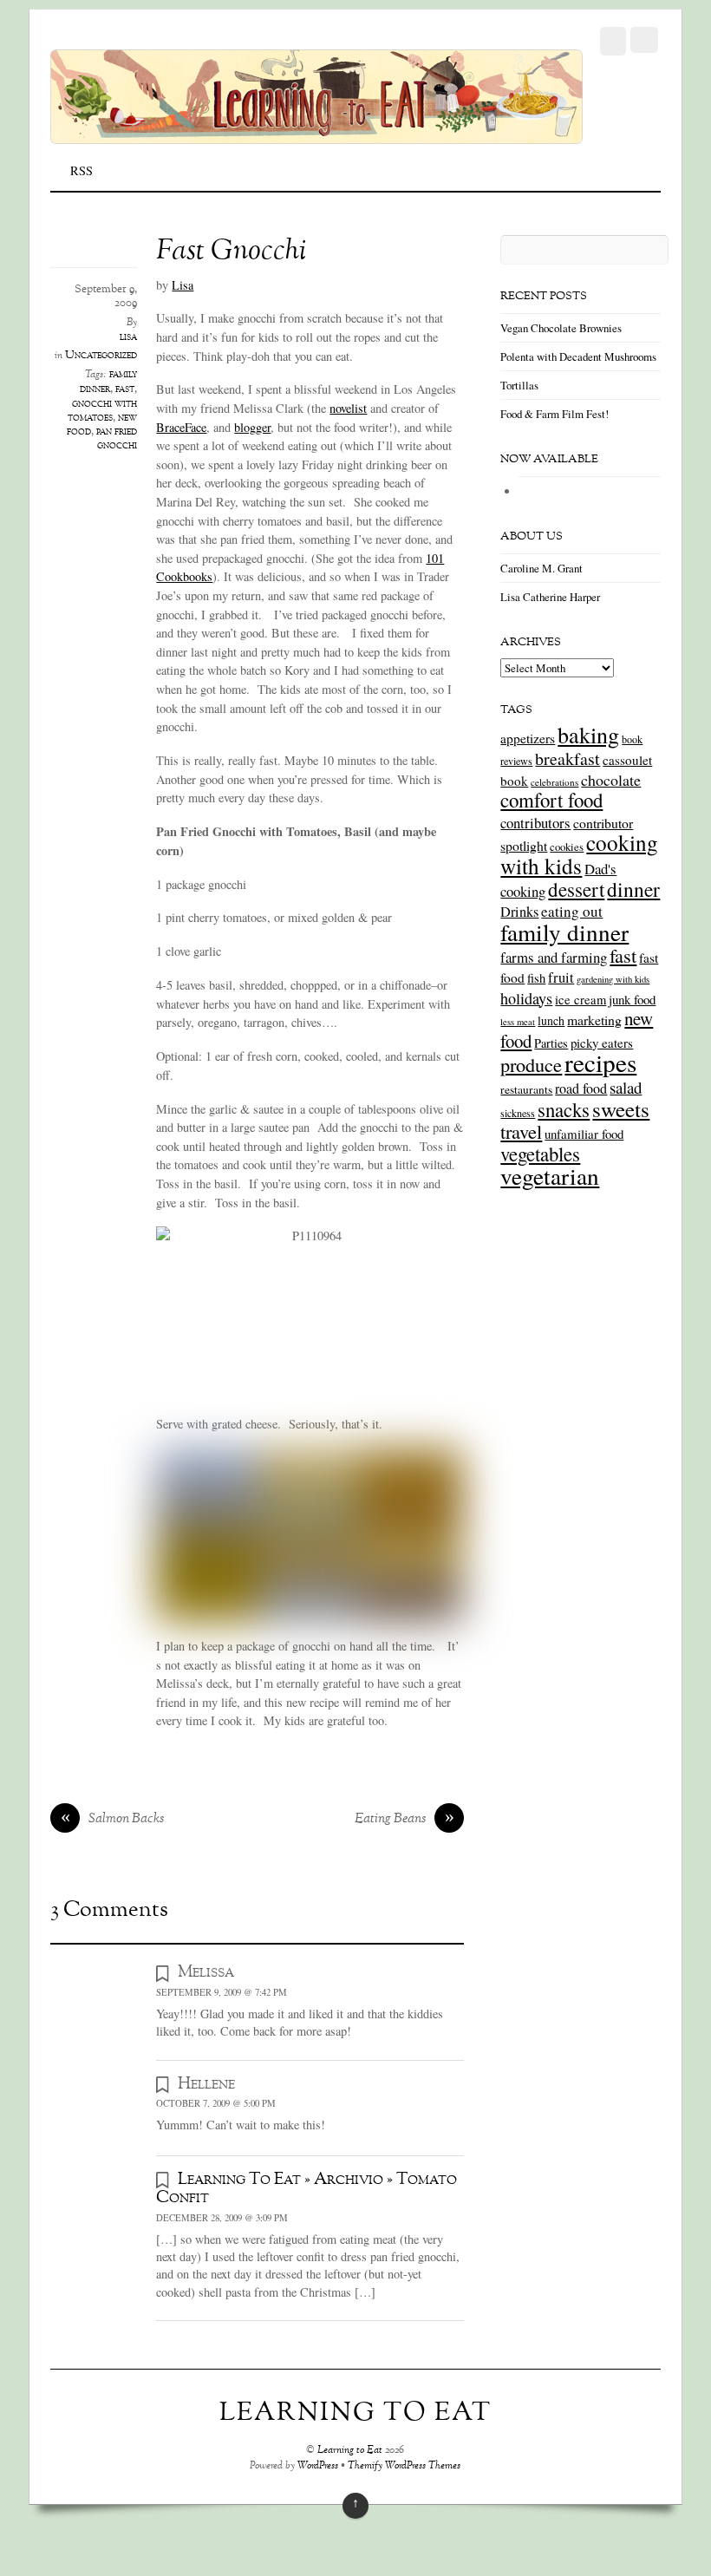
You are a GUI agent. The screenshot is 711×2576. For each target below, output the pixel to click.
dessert (576, 889)
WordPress (318, 2466)
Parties (551, 1043)
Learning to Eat (350, 2451)
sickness (518, 1113)
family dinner (108, 382)
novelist (348, 408)
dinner (633, 889)
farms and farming (554, 957)
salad (626, 1087)
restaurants (526, 1089)
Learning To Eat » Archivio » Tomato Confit (307, 2189)
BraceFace (181, 427)
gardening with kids (613, 979)
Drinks (519, 912)
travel (521, 1131)
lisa (128, 337)
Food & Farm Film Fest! (554, 414)
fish (536, 978)
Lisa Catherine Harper (550, 597)
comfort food (551, 800)
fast (125, 389)
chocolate (611, 780)
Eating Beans (404, 1820)
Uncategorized (101, 356)
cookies (567, 847)
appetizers (528, 738)
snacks (564, 1109)
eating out (572, 911)
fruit (561, 977)
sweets (621, 1109)
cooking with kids (579, 854)
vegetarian (550, 1176)
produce (531, 1064)
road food (581, 1089)
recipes (600, 1062)
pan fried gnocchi (117, 439)
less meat (518, 1022)
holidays (526, 998)
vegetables (540, 1154)
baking (588, 735)
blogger (252, 427)
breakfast (567, 758)
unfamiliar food (584, 1134)
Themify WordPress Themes (404, 2466)
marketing (594, 1020)
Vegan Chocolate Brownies (561, 328)
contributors (535, 823)
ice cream (581, 1000)
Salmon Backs (113, 1820)
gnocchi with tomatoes (102, 411)
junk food (632, 999)
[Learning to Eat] (316, 134)
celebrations (554, 782)
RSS (82, 170)
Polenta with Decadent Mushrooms (578, 356)
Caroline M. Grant (541, 568)
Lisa (183, 285)
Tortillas (519, 385)
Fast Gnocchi (231, 252)
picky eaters (602, 1043)
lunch (551, 1020)
